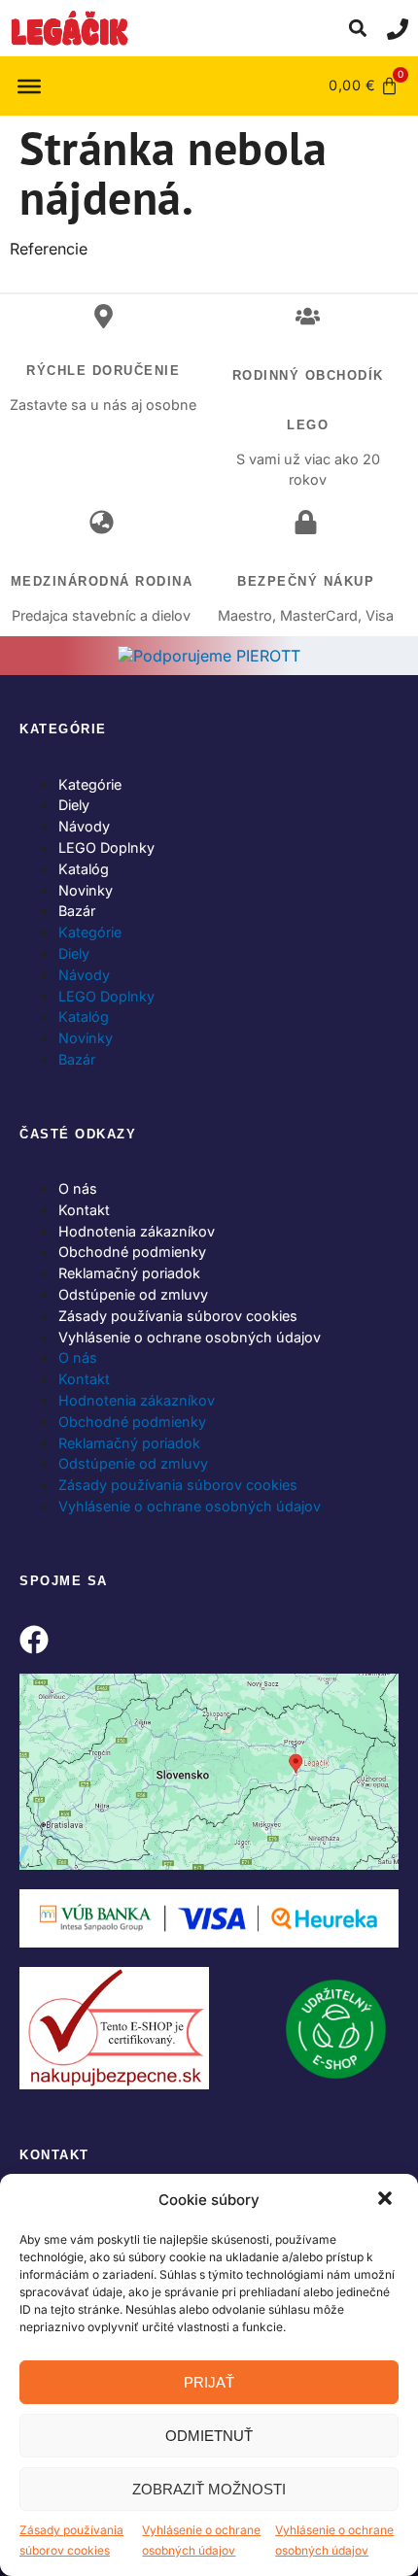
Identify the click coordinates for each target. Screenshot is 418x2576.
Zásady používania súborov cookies (71, 2540)
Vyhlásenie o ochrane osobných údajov (201, 2540)
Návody (84, 826)
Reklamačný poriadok (129, 1273)
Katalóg (84, 869)
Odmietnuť (209, 2436)
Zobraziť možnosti (209, 2489)
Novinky (86, 890)
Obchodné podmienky (132, 1252)
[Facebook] (34, 1640)
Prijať (209, 2382)
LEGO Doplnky (106, 847)
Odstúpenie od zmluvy (133, 1294)
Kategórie (90, 784)
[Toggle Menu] (29, 85)
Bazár (77, 911)
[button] (387, 2200)
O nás (78, 1188)
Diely (74, 805)
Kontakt (84, 1210)
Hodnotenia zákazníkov (137, 1231)
